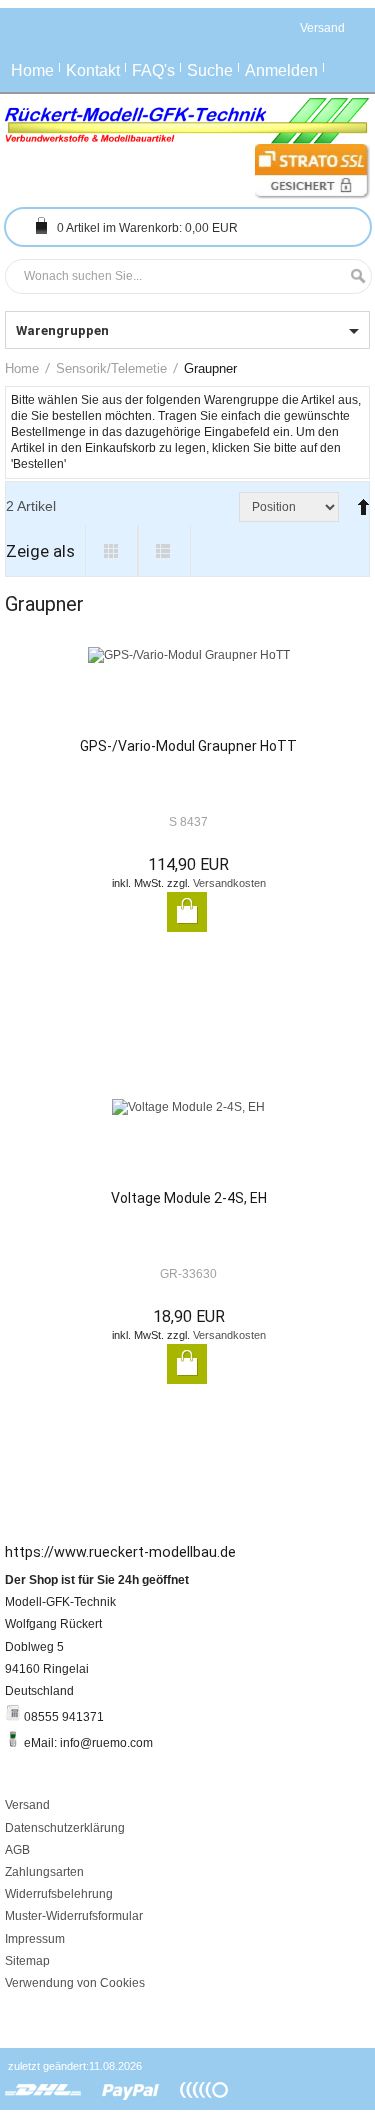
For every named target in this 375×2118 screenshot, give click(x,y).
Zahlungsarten (44, 1872)
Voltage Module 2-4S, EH (189, 1198)
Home (32, 70)
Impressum (35, 1939)
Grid (111, 551)
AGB (17, 1850)
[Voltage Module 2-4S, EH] (188, 1144)
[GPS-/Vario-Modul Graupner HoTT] (188, 692)
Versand (27, 1805)
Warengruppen (62, 330)
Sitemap (27, 1961)
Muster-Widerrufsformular (74, 1916)
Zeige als (40, 551)
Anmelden (281, 70)
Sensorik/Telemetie (111, 368)
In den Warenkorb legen (187, 912)
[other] (204, 2091)
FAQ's (153, 70)
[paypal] (131, 2091)
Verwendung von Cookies (75, 1983)
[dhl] (43, 2091)
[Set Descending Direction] (359, 498)
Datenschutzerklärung (65, 1828)
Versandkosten (229, 883)
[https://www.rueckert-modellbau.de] (187, 121)
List (164, 551)
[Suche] (353, 276)
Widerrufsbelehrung (59, 1894)
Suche (210, 70)
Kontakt (93, 70)
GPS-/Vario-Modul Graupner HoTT (188, 746)
